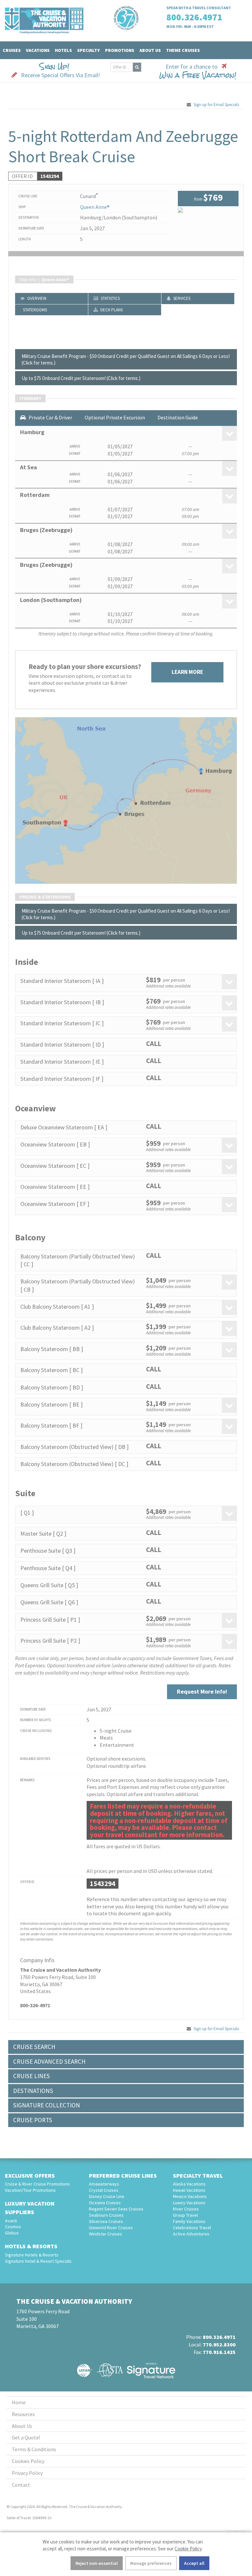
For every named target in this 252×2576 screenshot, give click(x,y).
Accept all (194, 2563)
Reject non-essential (97, 2563)
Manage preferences (151, 2563)
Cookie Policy (188, 2549)
